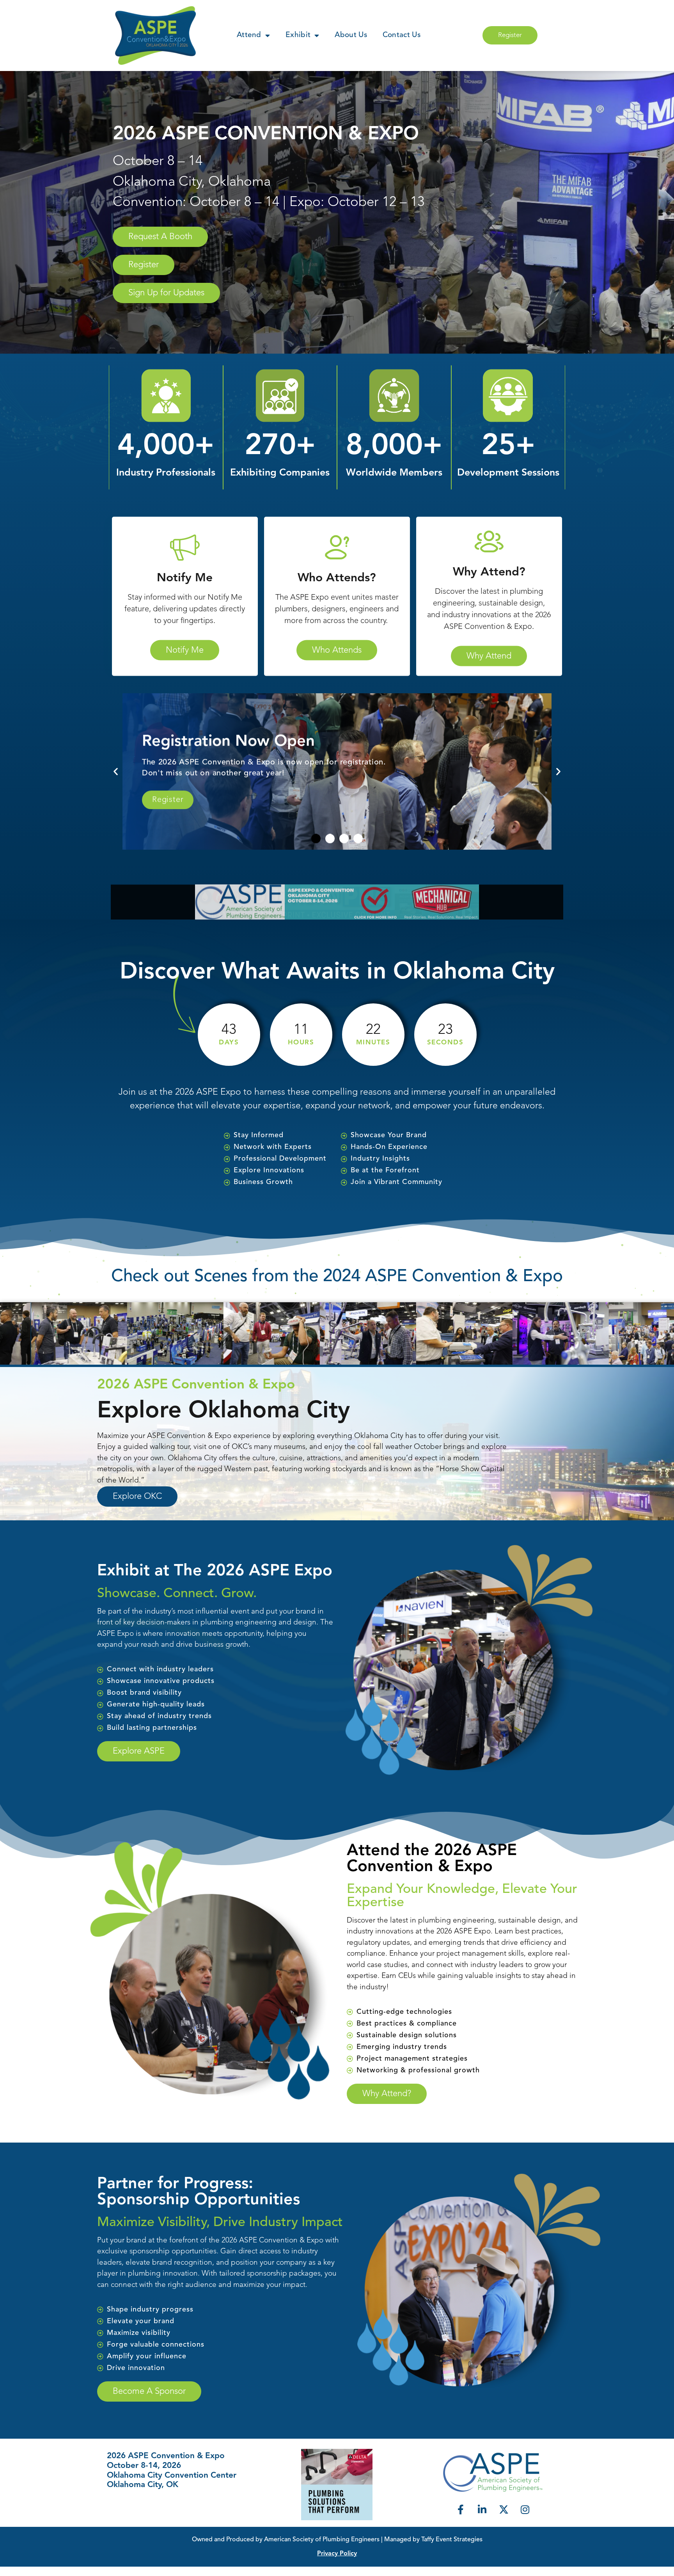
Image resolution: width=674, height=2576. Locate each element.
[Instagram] (525, 2509)
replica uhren (20, 2571)
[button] (116, 771)
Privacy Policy (337, 2554)
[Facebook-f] (461, 2509)
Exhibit (298, 35)
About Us (351, 35)
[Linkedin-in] (482, 2509)
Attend (249, 35)
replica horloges (67, 2571)
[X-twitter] (504, 2509)
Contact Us (402, 35)
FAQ (114, 2510)
